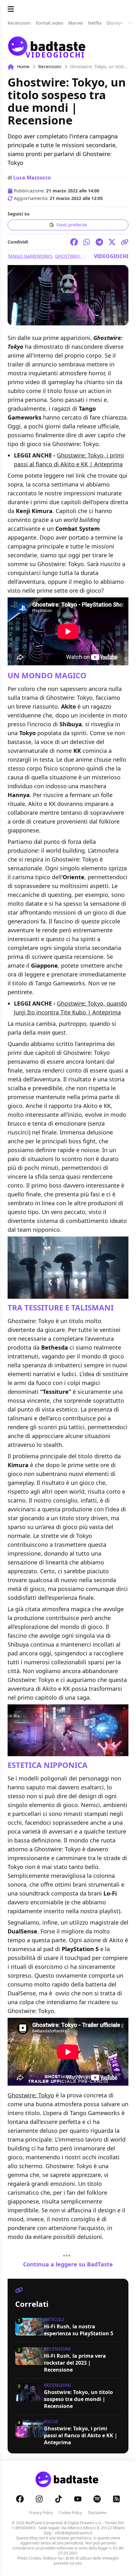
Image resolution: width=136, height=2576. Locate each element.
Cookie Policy (70, 2513)
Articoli (54, 2319)
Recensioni (50, 67)
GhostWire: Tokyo (77, 256)
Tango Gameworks (30, 256)
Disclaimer (97, 2513)
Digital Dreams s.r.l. (85, 2523)
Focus (51, 2421)
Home (23, 67)
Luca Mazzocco (32, 178)
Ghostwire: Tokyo (31, 2095)
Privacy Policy (41, 2513)
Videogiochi (111, 256)
